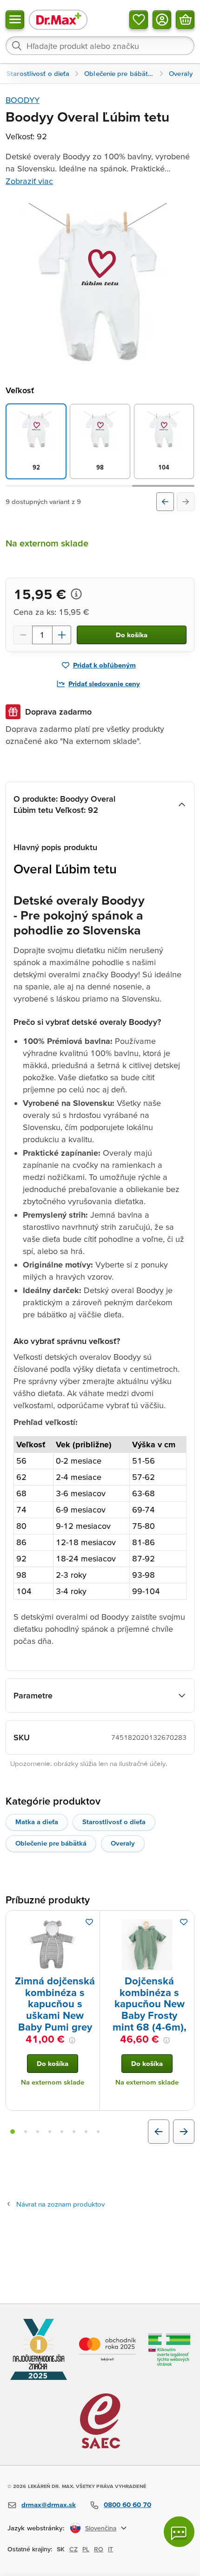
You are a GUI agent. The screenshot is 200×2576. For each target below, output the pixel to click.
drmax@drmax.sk (49, 2504)
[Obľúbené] (139, 20)
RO (99, 2549)
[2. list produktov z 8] (26, 2132)
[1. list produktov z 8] (13, 2132)
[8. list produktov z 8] (98, 2132)
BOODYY (23, 100)
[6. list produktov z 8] (74, 2132)
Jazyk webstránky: (36, 2528)
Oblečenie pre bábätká (51, 1843)
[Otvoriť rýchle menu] (15, 20)
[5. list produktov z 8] (62, 2132)
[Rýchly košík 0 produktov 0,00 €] (185, 20)
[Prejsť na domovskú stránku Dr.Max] (58, 19)
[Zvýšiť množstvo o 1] (62, 635)
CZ (73, 2549)
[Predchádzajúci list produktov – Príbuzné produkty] (159, 2132)
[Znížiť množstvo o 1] (23, 635)
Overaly (123, 1843)
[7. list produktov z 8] (86, 2132)
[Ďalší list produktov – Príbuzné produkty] (184, 2132)
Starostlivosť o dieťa (114, 1822)
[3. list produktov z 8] (38, 2132)
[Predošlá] (165, 502)
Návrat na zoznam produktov (60, 2204)
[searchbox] (100, 46)
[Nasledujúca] (186, 502)
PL (86, 2549)
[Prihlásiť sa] (162, 20)
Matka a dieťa (37, 1822)
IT (110, 2549)
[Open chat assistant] (179, 2532)
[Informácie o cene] (76, 594)
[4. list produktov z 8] (50, 2132)
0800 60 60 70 (127, 2504)
